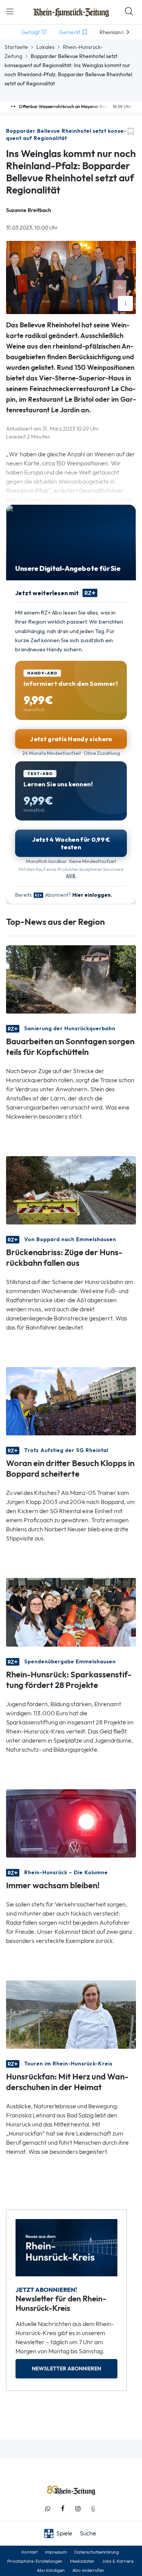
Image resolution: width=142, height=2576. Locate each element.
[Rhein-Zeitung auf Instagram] (78, 2509)
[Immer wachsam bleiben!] (71, 1822)
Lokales (45, 47)
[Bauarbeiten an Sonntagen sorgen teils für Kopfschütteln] (71, 979)
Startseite (16, 47)
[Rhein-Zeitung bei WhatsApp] (48, 2509)
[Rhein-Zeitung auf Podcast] (93, 2509)
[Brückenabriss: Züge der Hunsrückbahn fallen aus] (71, 1190)
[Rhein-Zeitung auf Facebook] (63, 2509)
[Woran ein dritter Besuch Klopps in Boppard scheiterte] (71, 1401)
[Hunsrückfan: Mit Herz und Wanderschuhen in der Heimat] (71, 2014)
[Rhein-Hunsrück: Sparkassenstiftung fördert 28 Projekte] (71, 1612)
